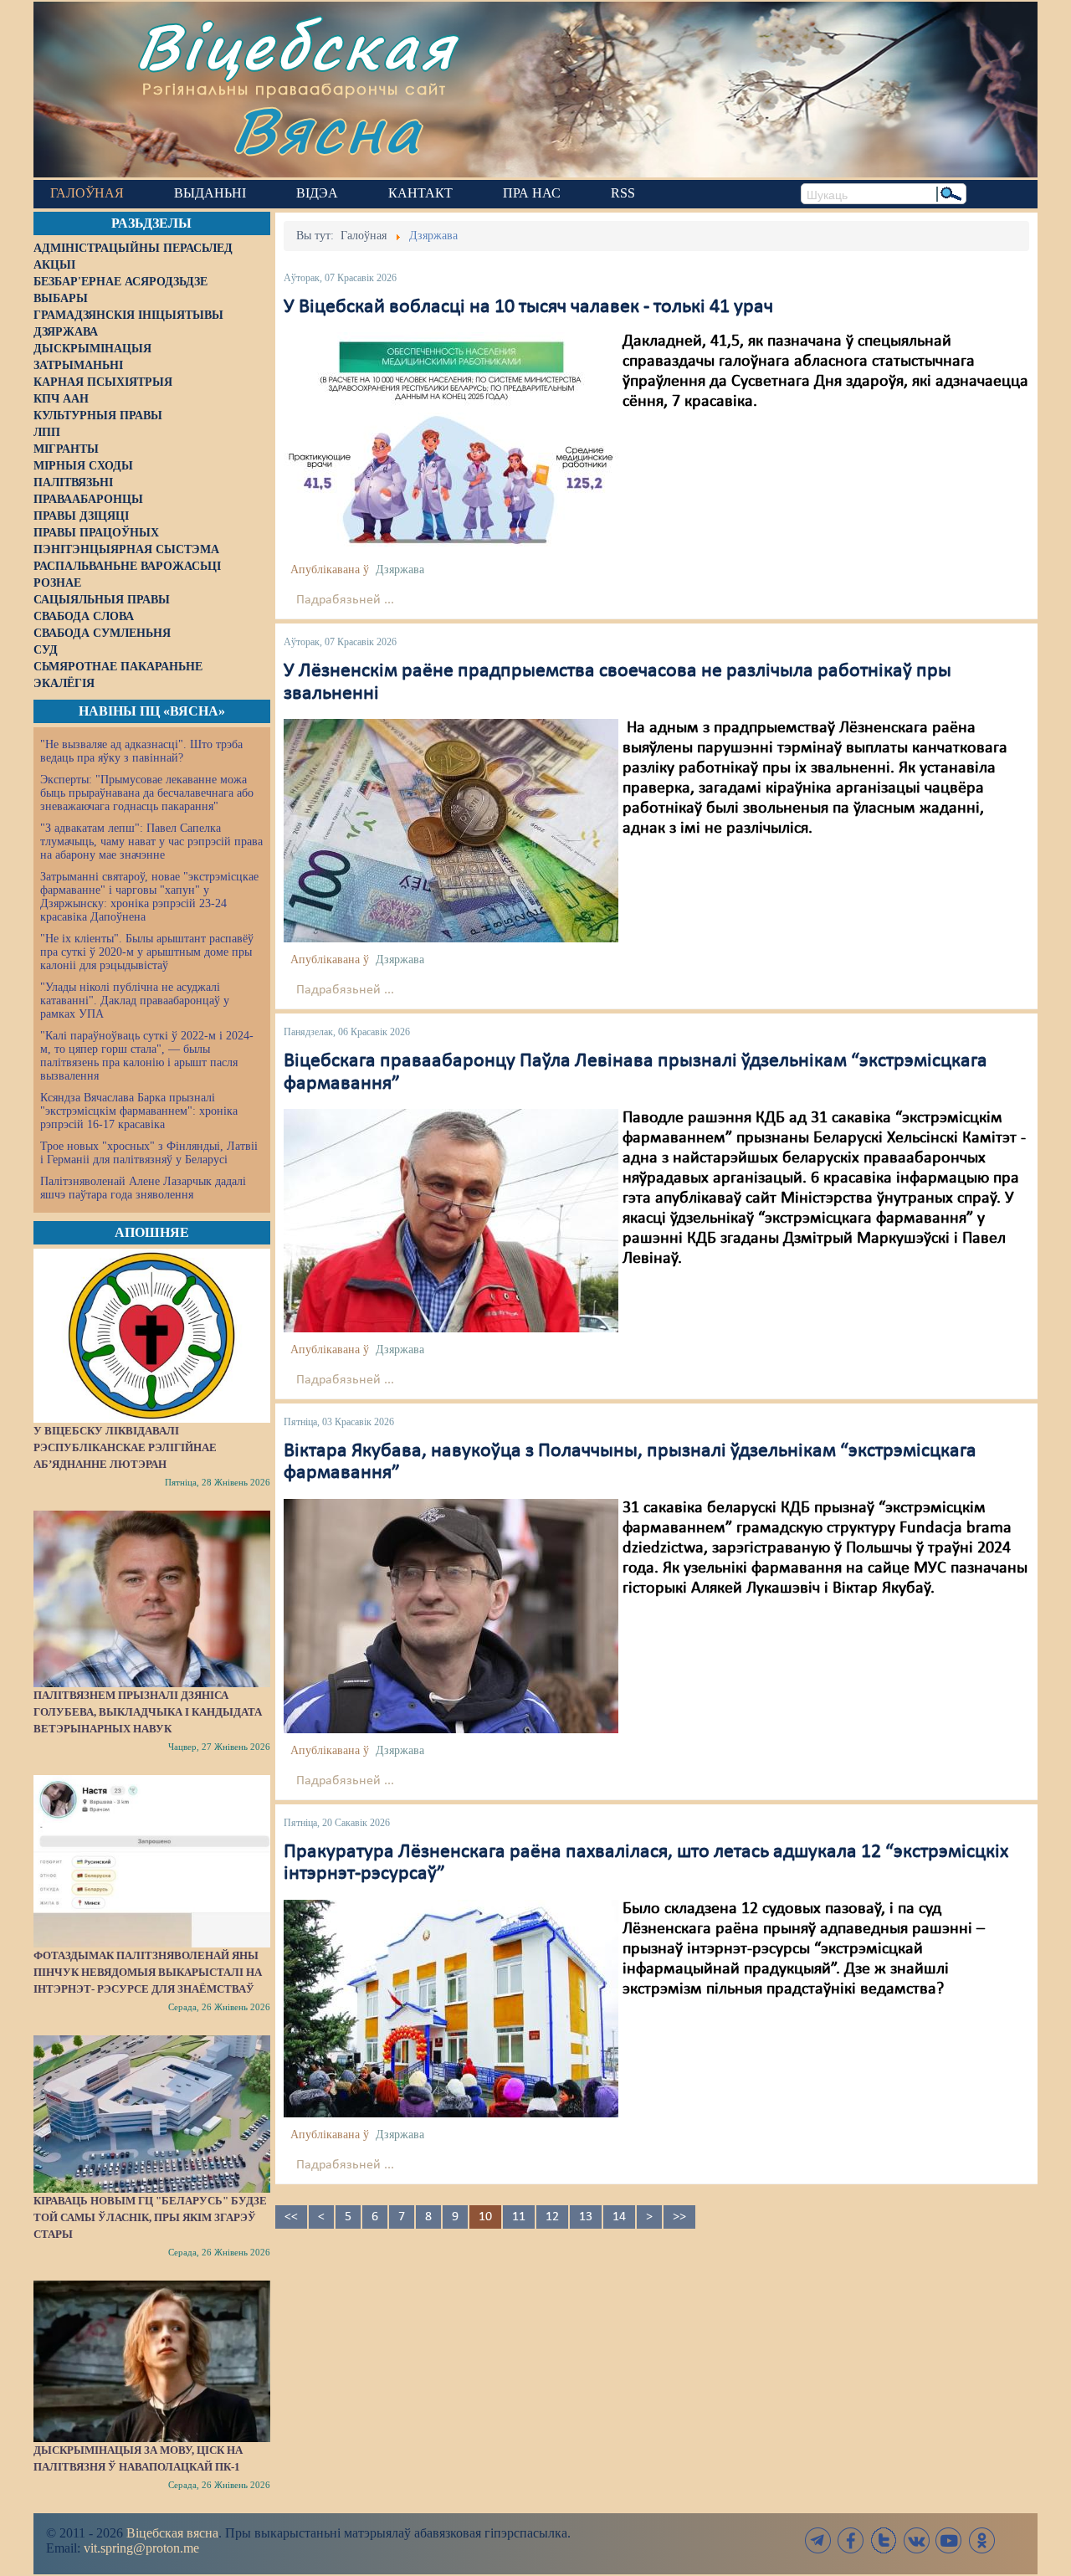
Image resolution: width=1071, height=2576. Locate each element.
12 (552, 2217)
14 (619, 2217)
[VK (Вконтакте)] (916, 2540)
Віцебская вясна (172, 2533)
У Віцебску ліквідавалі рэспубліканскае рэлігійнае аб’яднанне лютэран (125, 1447)
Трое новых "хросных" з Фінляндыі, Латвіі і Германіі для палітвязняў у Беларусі (149, 1153)
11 (519, 2217)
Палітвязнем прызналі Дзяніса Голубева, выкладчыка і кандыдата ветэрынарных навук (148, 1712)
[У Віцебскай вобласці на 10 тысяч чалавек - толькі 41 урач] (451, 443)
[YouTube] (949, 2540)
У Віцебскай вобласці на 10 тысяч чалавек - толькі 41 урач (528, 307)
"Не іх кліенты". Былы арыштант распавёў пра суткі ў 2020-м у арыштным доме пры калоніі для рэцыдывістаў (147, 952)
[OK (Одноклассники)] (981, 2540)
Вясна (327, 129)
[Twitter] (884, 2540)
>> (679, 2217)
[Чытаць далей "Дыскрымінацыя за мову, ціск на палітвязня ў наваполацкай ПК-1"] (152, 2362)
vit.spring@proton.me (141, 2548)
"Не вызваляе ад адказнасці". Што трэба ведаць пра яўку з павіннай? (141, 751)
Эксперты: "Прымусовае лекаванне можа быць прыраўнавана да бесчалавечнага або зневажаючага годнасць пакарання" (147, 793)
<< (291, 2217)
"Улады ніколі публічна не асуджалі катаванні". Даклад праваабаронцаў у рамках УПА (135, 1001)
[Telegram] (818, 2540)
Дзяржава (400, 570)
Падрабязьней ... (345, 600)
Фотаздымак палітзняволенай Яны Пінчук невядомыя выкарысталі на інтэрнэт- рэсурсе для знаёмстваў (148, 1972)
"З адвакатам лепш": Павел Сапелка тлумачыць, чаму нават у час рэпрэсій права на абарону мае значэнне (151, 842)
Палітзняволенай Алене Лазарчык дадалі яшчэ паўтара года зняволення (143, 1188)
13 (586, 2217)
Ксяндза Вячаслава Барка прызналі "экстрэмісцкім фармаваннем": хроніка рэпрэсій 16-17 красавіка (139, 1111)
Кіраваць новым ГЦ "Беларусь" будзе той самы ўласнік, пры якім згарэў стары (150, 2217)
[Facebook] (851, 2540)
